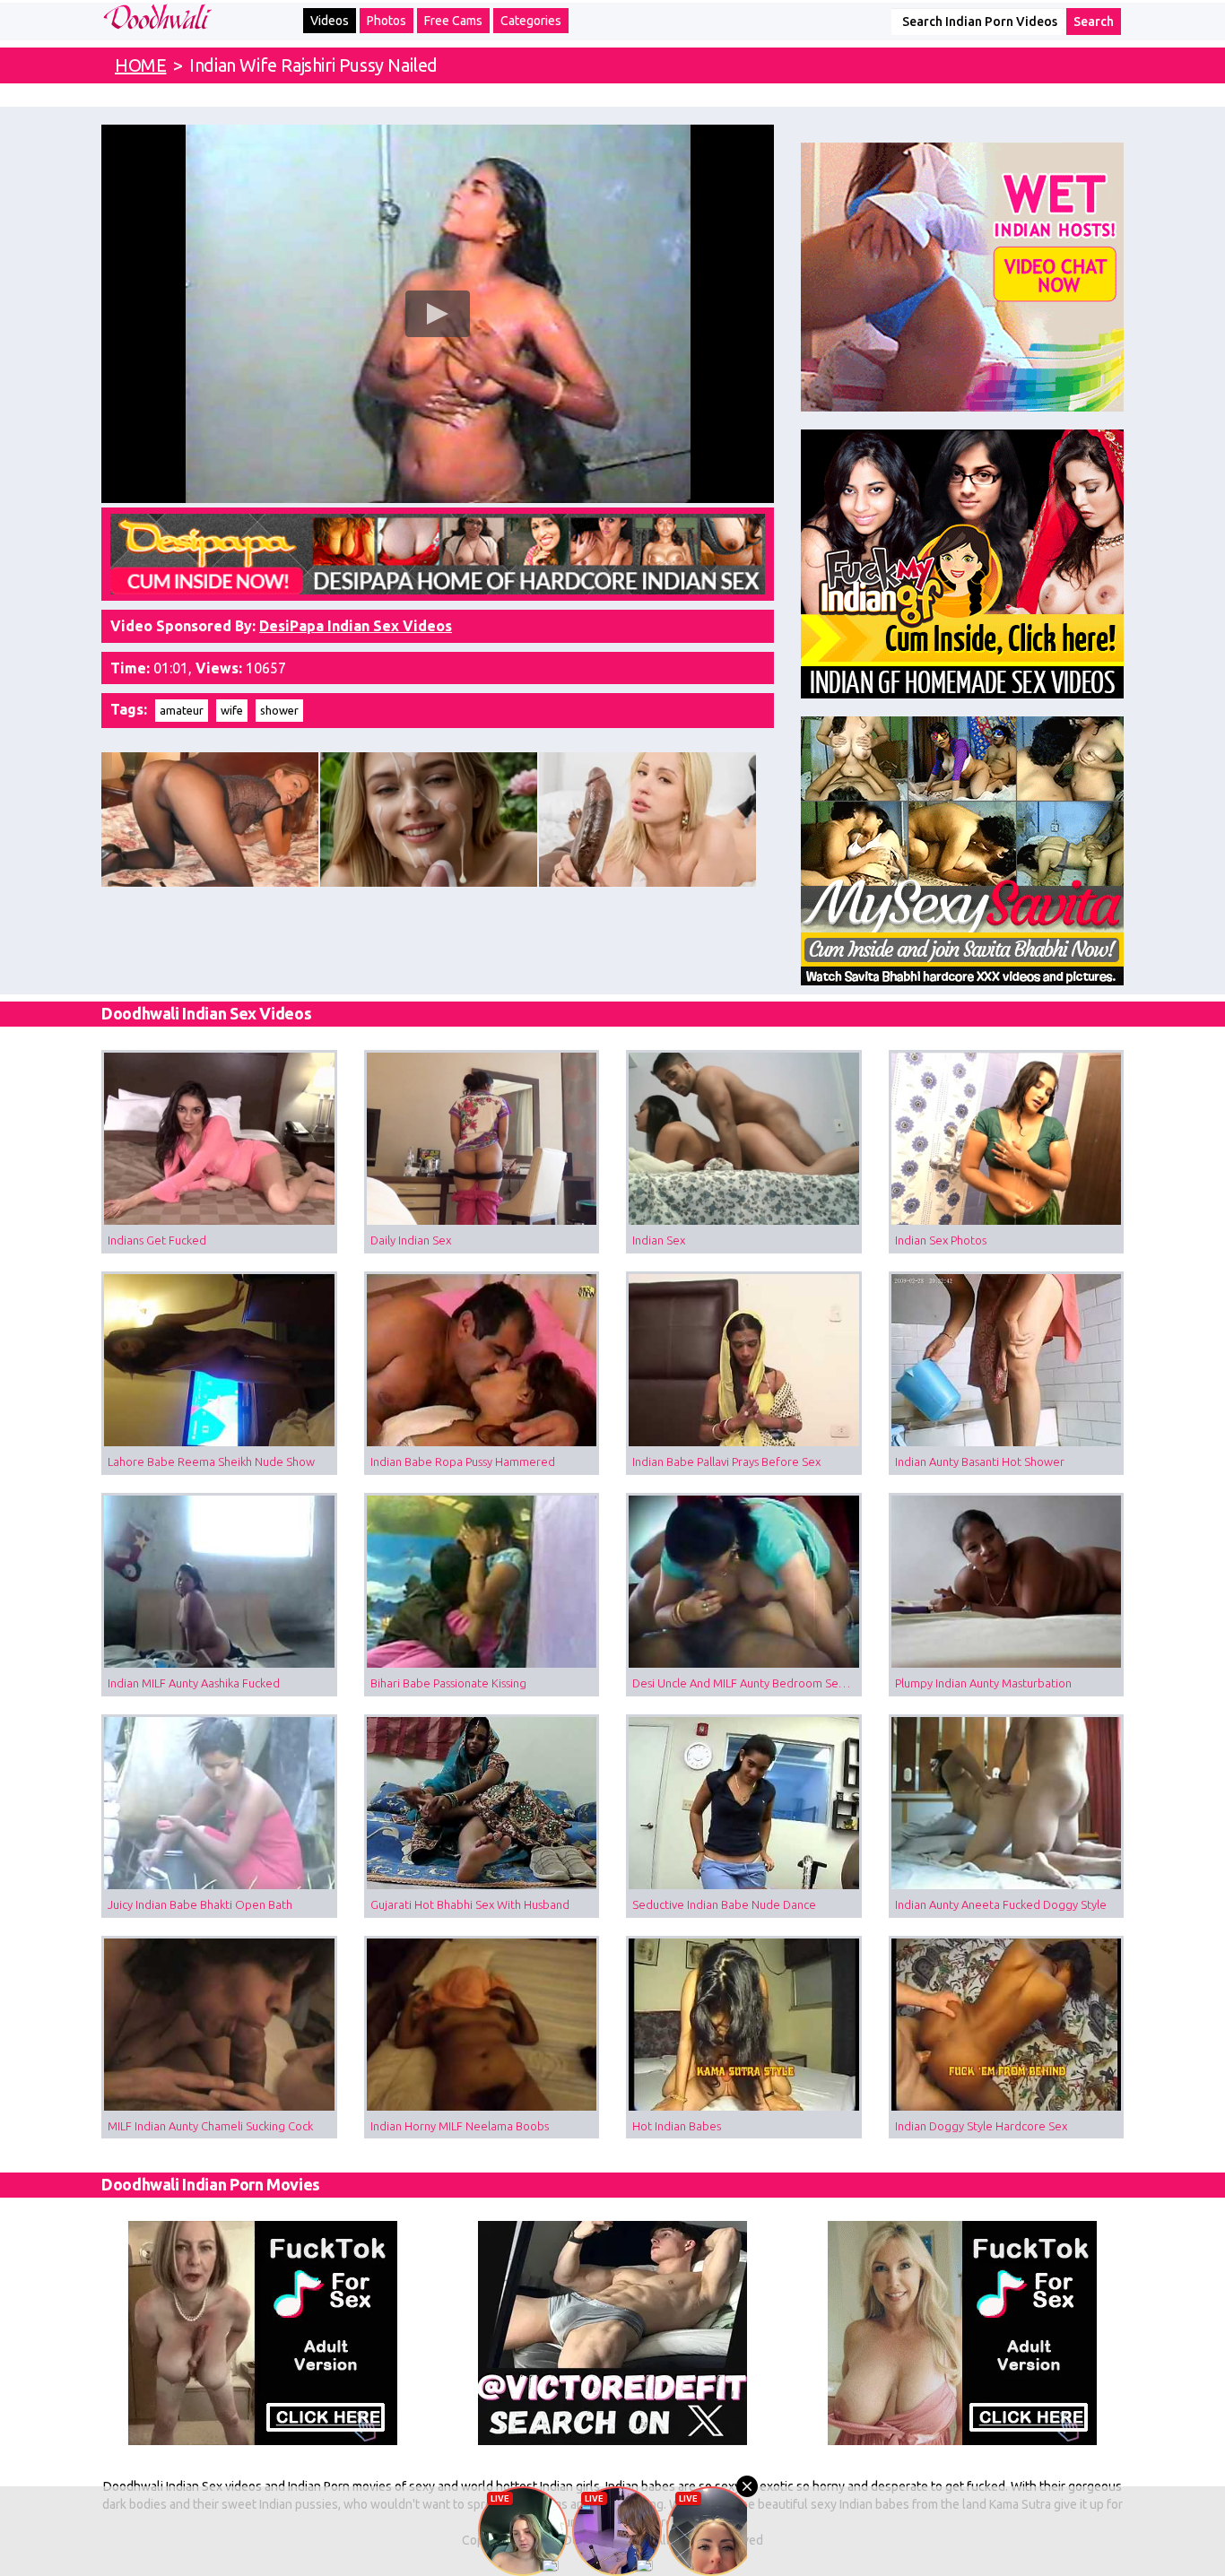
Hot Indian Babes (677, 2126)
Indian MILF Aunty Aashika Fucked (194, 1683)
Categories (531, 21)
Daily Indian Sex (411, 1240)
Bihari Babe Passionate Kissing (448, 1683)
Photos (387, 21)
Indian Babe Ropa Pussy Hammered (463, 1461)
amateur (182, 710)
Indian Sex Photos (941, 1240)
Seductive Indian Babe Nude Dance (724, 1904)
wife (232, 710)
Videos (330, 21)
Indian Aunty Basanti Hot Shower (980, 1461)
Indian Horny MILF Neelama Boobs (460, 2126)
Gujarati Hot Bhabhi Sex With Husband (470, 1904)
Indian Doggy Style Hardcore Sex (981, 2126)
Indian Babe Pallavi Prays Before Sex (726, 1461)
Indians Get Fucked (157, 1240)
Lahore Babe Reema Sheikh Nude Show (211, 1461)
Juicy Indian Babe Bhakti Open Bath (200, 1904)
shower (279, 710)
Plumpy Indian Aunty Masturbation (983, 1683)
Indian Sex (659, 1240)
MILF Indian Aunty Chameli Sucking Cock (210, 2126)
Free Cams (453, 21)
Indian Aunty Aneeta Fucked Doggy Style (1001, 1904)
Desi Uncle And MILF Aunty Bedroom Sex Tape (747, 1683)
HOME (140, 65)
